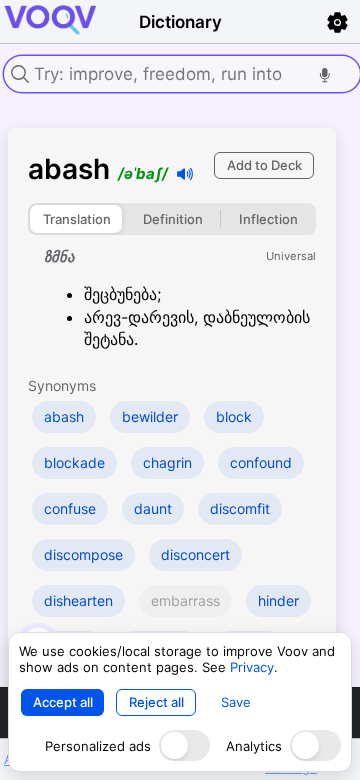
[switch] (184, 745)
